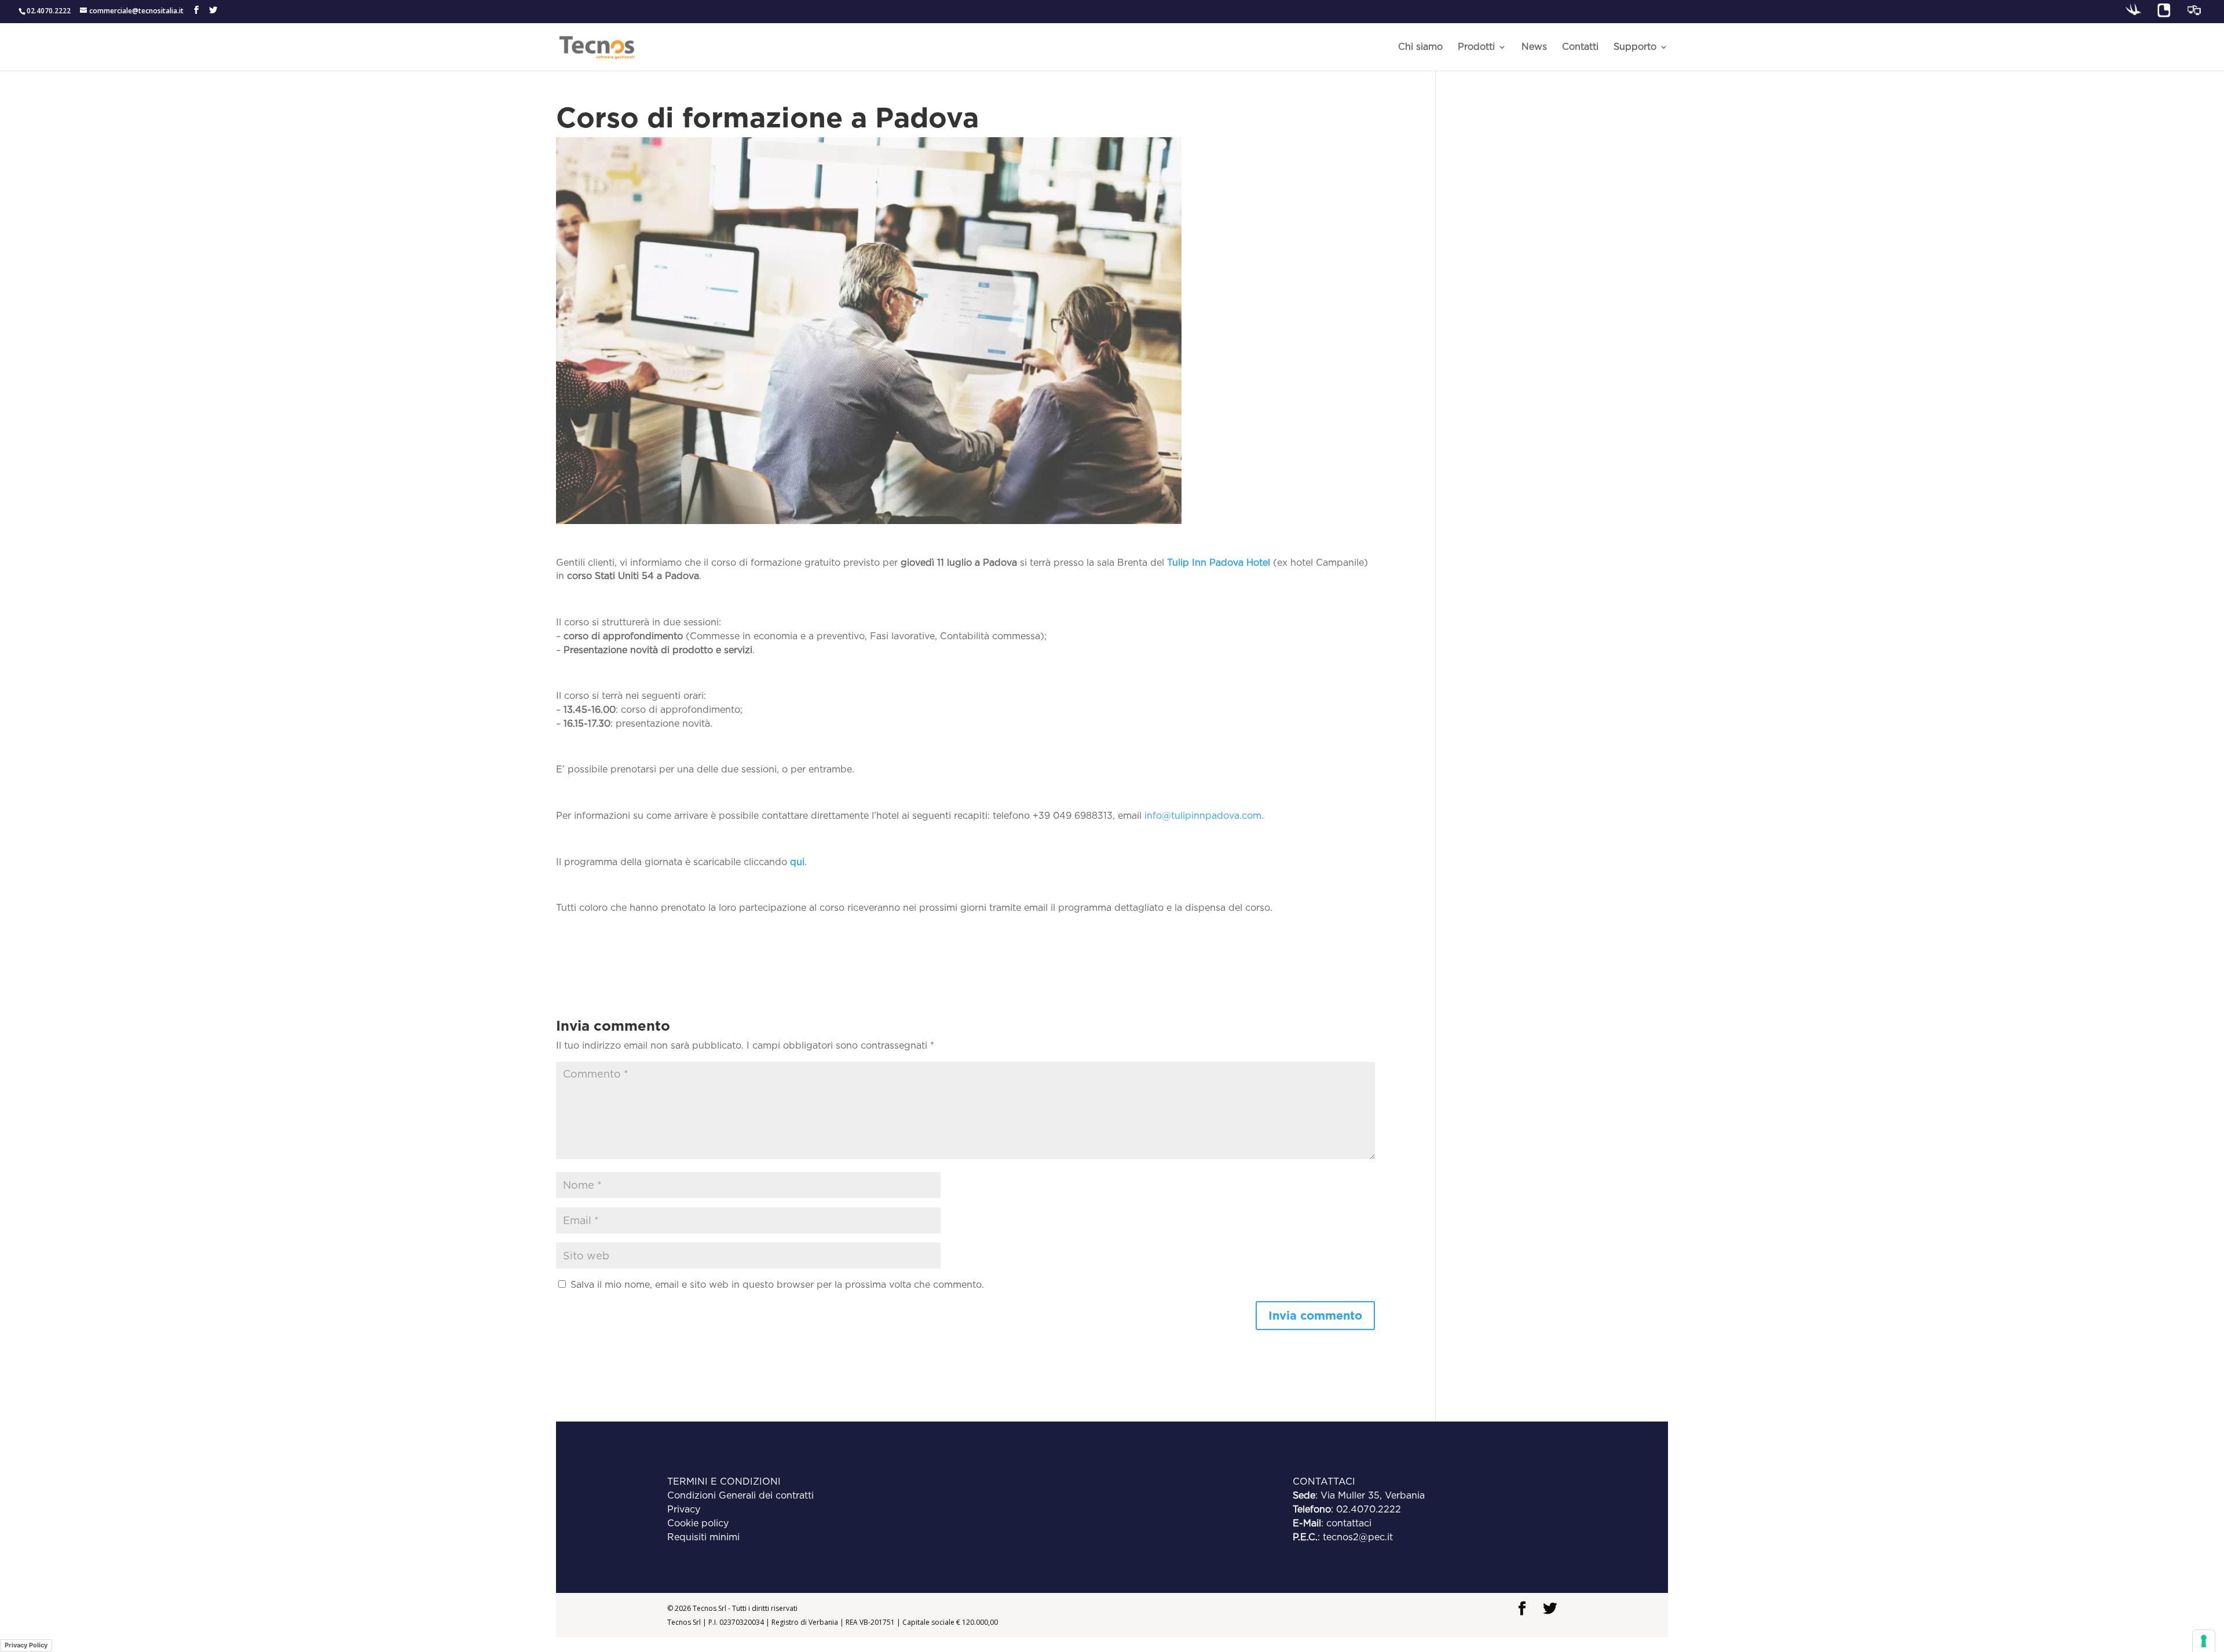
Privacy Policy (26, 1645)
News (1534, 47)
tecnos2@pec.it (1358, 1537)
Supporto (1635, 47)
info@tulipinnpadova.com (1203, 816)
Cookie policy (698, 1523)
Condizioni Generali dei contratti (740, 1495)
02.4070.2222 (1369, 1509)
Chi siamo (1420, 47)
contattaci (1349, 1523)
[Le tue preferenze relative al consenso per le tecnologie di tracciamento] (2204, 1641)
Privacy (684, 1509)
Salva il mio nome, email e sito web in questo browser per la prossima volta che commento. (777, 1285)
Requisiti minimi (703, 1537)
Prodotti (1476, 47)
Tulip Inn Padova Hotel (1219, 563)
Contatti (1580, 47)
